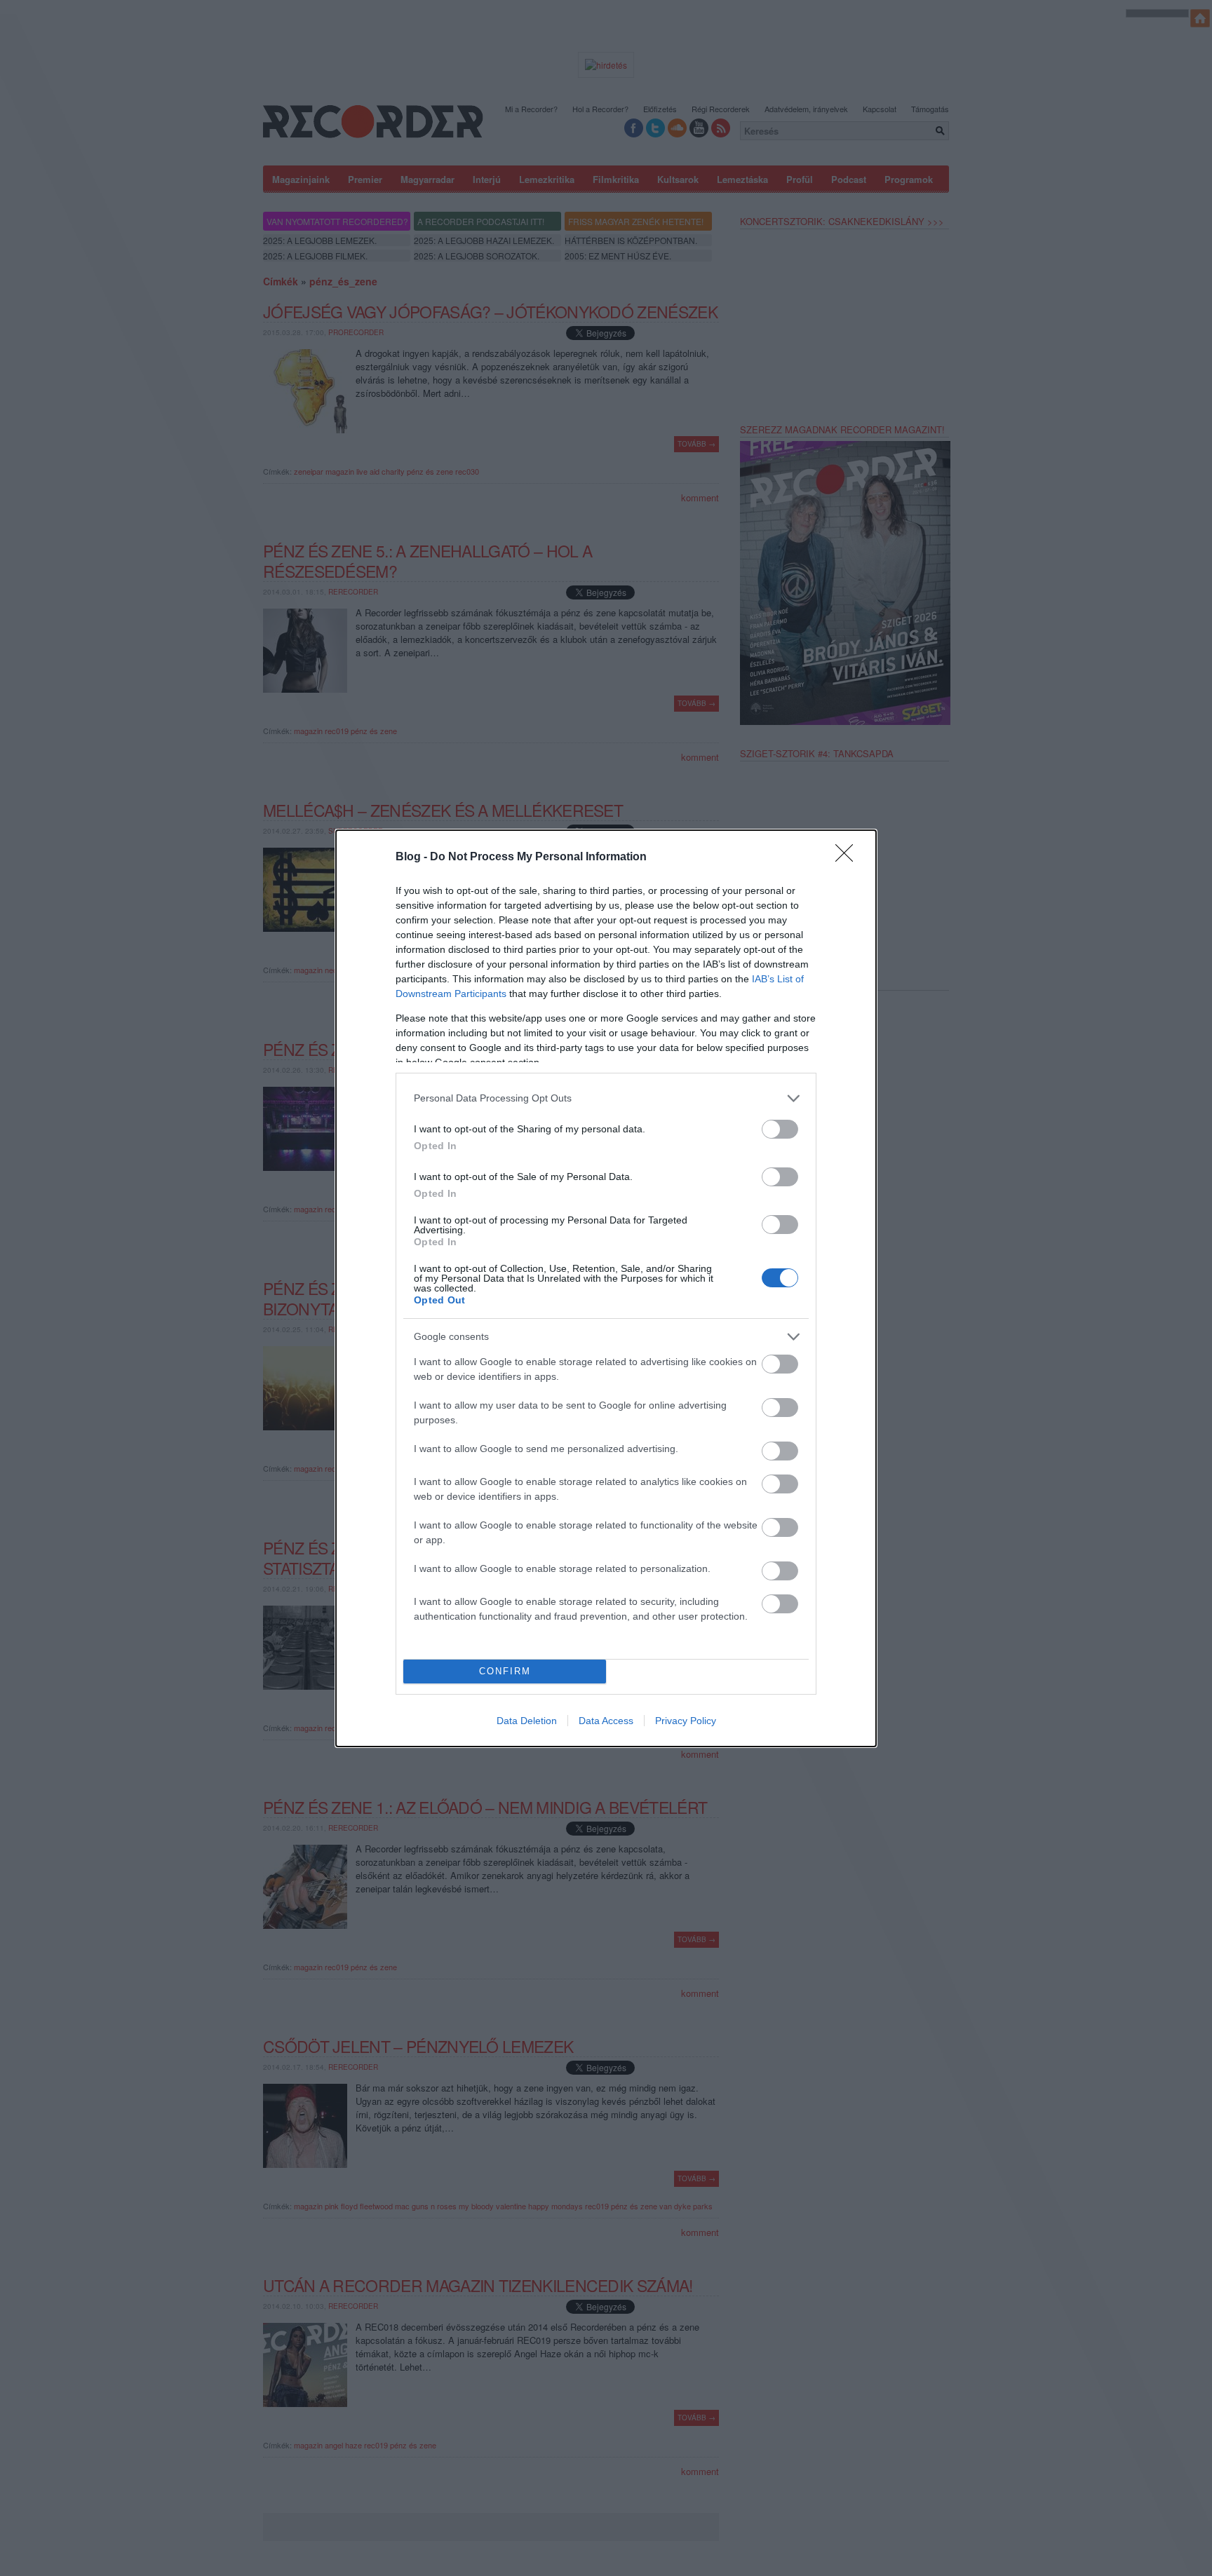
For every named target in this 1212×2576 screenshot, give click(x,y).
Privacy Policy (686, 1721)
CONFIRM (505, 1671)
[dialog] (606, 1288)
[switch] (780, 1129)
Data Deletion (527, 1721)
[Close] (849, 857)
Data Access (606, 1721)
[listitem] (606, 1098)
